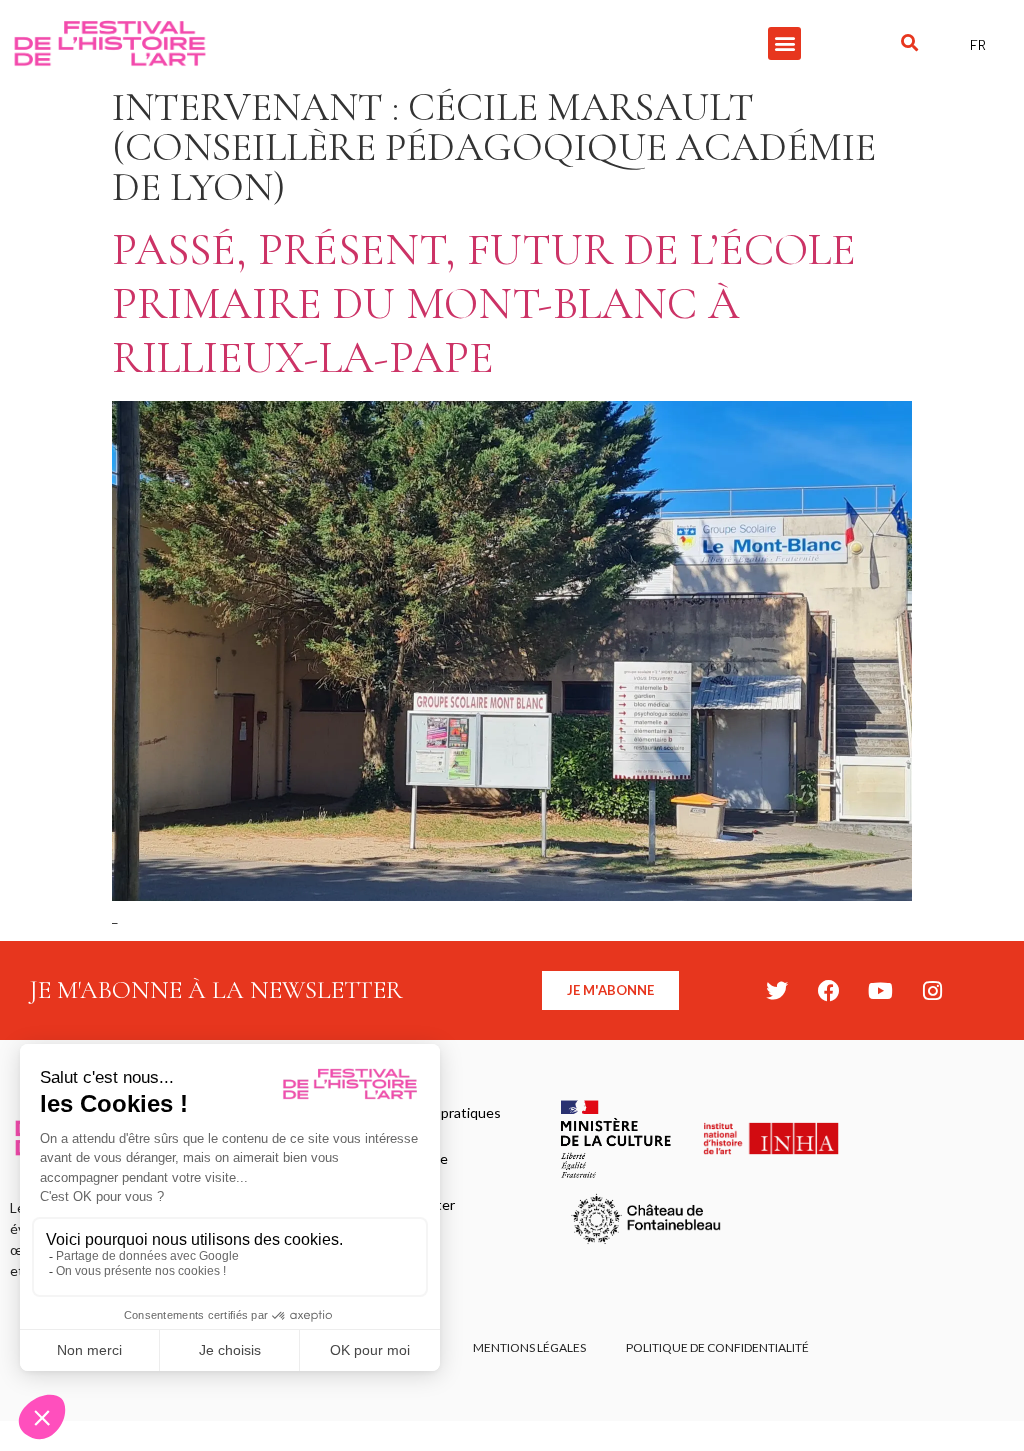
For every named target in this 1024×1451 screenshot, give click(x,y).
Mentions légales (529, 1347)
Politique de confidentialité (717, 1347)
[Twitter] (777, 991)
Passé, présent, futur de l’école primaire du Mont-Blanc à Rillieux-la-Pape (484, 303)
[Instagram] (933, 991)
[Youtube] (881, 991)
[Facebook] (829, 991)
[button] (784, 43)
